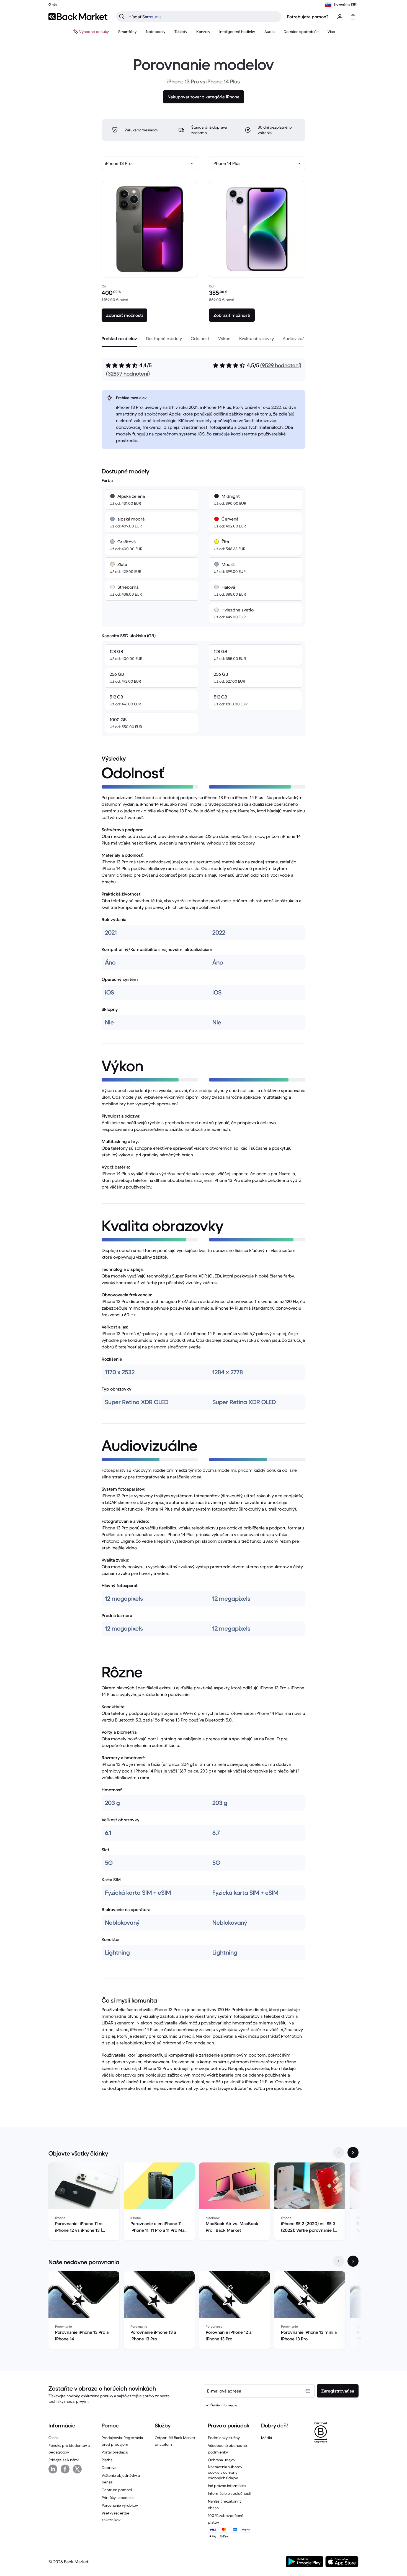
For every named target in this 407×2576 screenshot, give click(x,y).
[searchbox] (203, 17)
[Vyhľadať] (122, 17)
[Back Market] (78, 17)
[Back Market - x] (77, 2469)
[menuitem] (127, 32)
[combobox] (150, 163)
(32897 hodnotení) (128, 374)
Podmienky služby (224, 2438)
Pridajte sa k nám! (64, 2460)
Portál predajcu (115, 2452)
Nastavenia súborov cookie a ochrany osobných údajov (225, 2472)
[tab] (119, 338)
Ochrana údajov (222, 2460)
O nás (53, 2438)
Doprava (109, 2468)
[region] (203, 2202)
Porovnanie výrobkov (120, 2505)
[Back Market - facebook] (65, 2469)
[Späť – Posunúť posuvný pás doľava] (339, 2152)
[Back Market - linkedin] (53, 2469)
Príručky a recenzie (118, 2498)
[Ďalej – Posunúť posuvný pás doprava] (353, 2152)
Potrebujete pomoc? (308, 17)
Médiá (266, 2438)
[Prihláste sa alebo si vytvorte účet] (340, 17)
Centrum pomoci (117, 2490)
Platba (107, 2460)
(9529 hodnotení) (281, 365)
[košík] (353, 17)
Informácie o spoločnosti (230, 2493)
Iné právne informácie (227, 2486)
